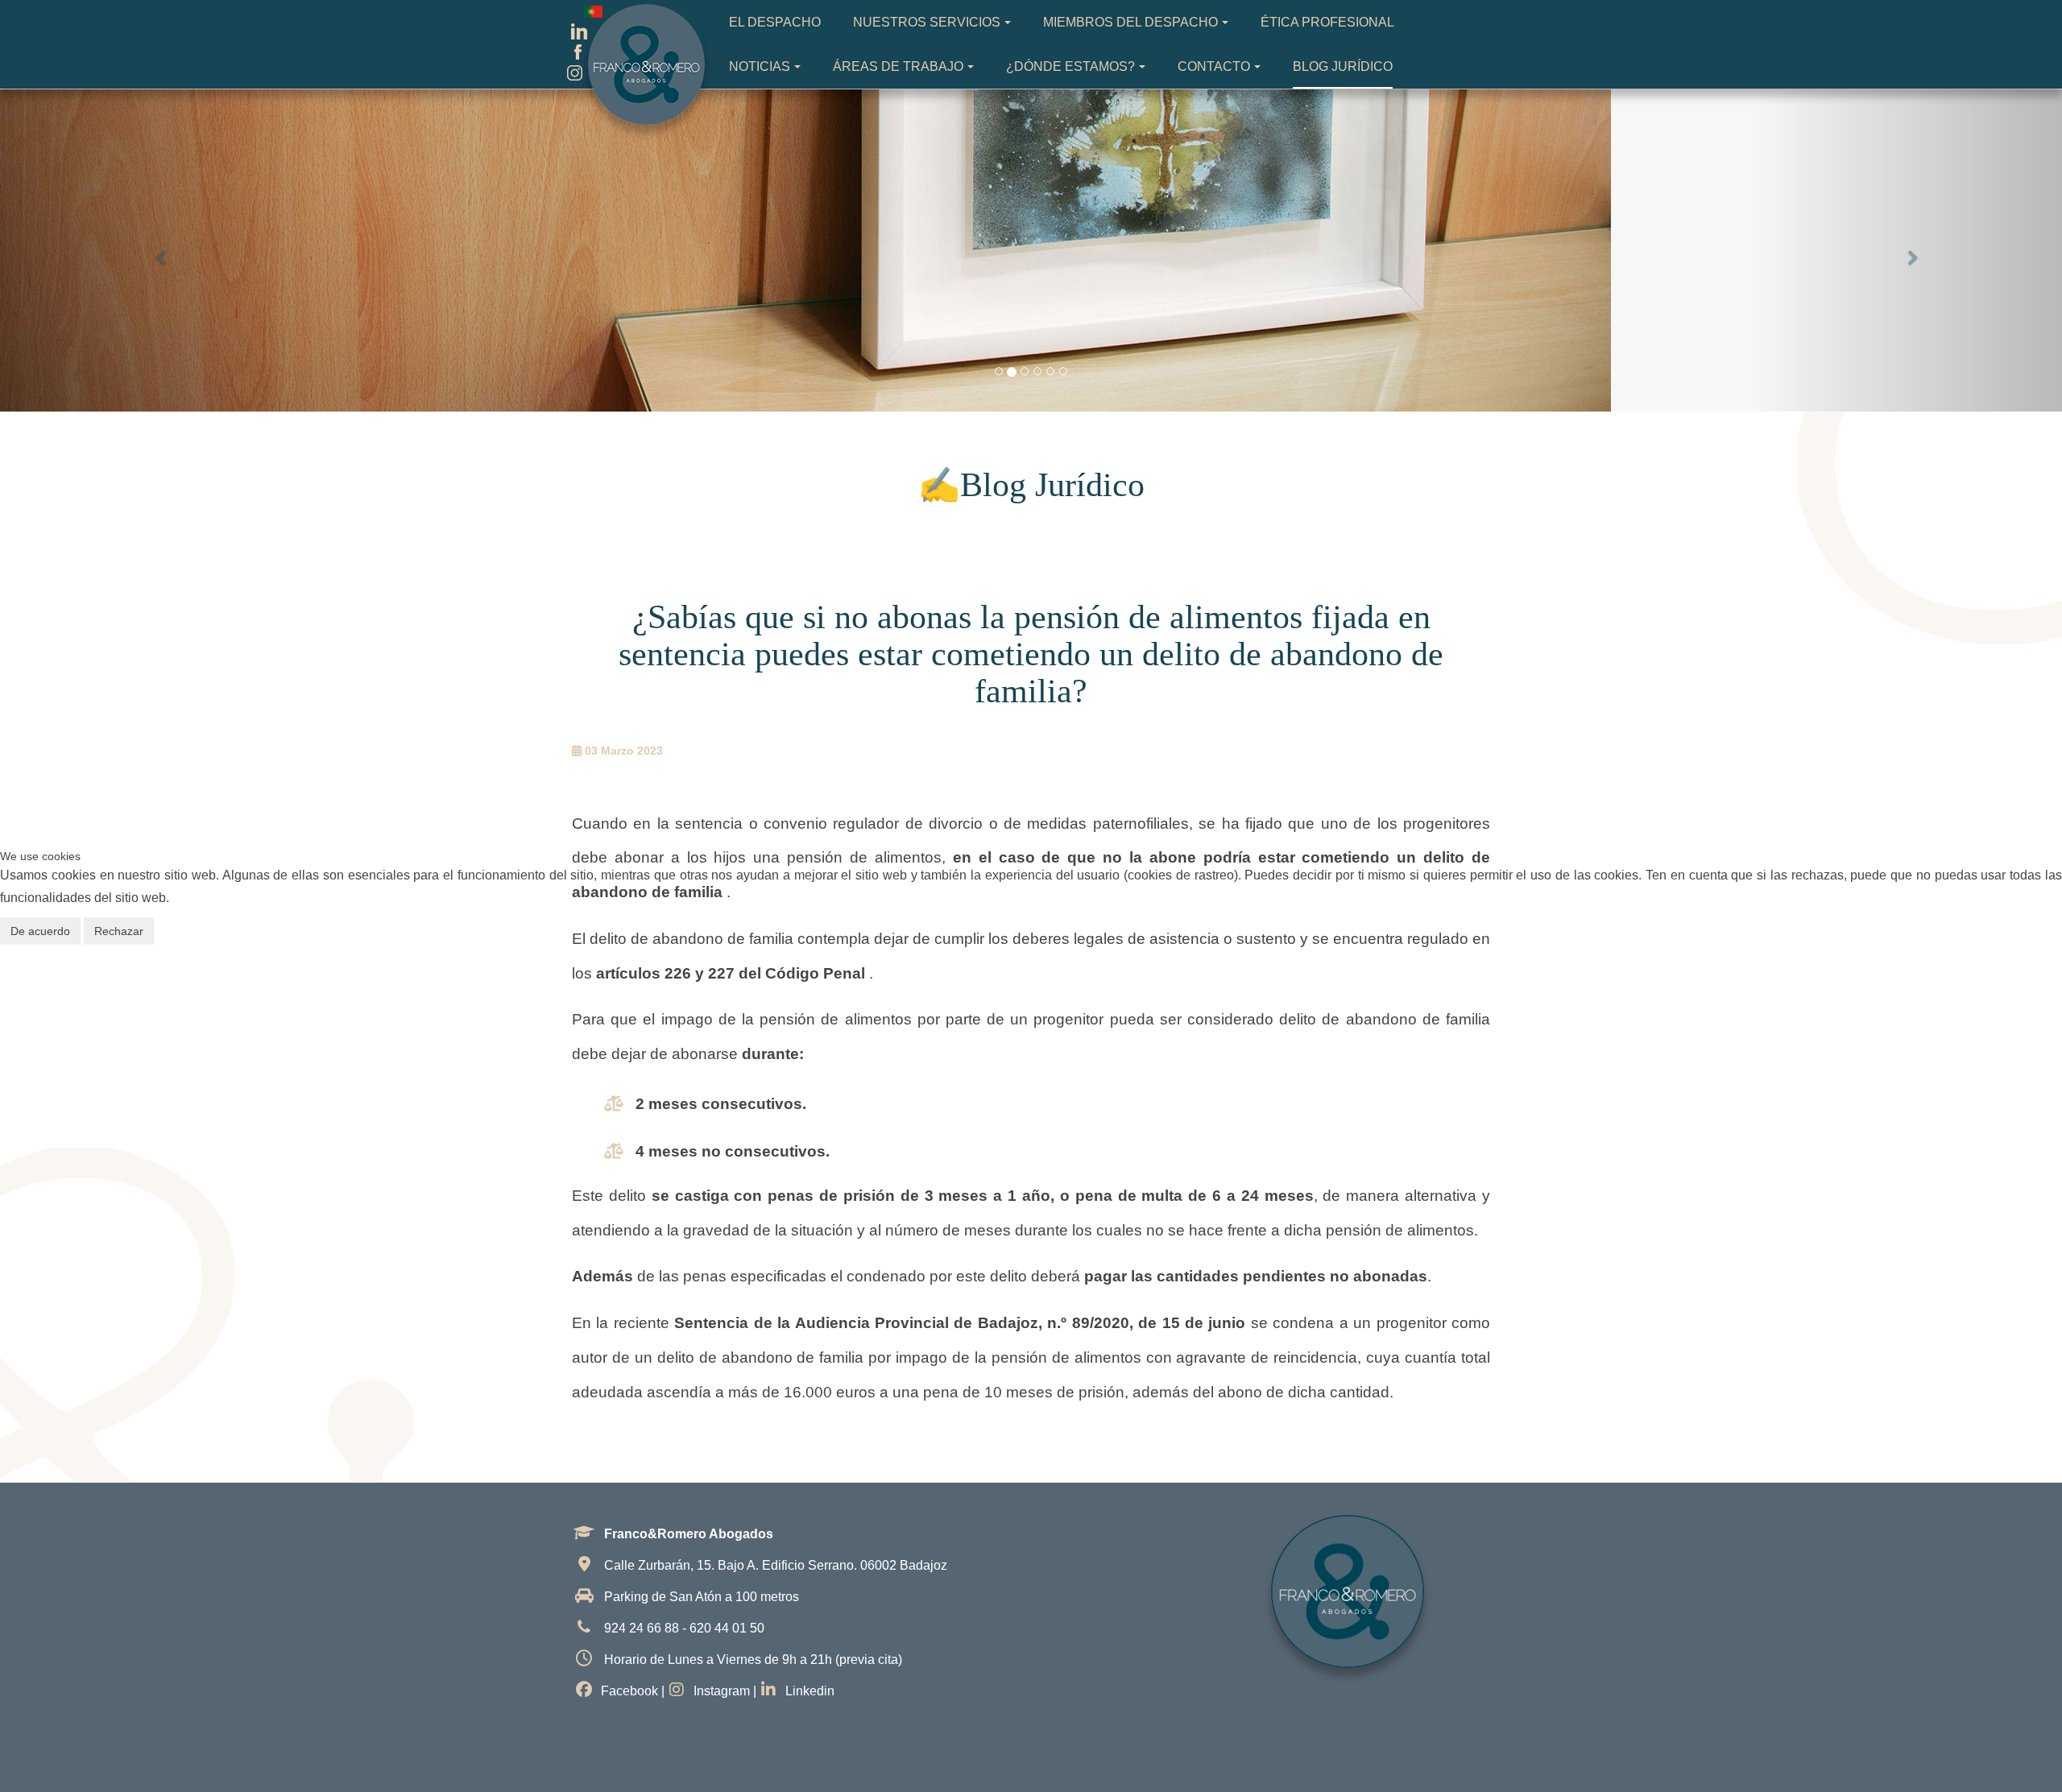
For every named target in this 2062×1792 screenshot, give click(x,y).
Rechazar (119, 931)
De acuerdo (40, 931)
